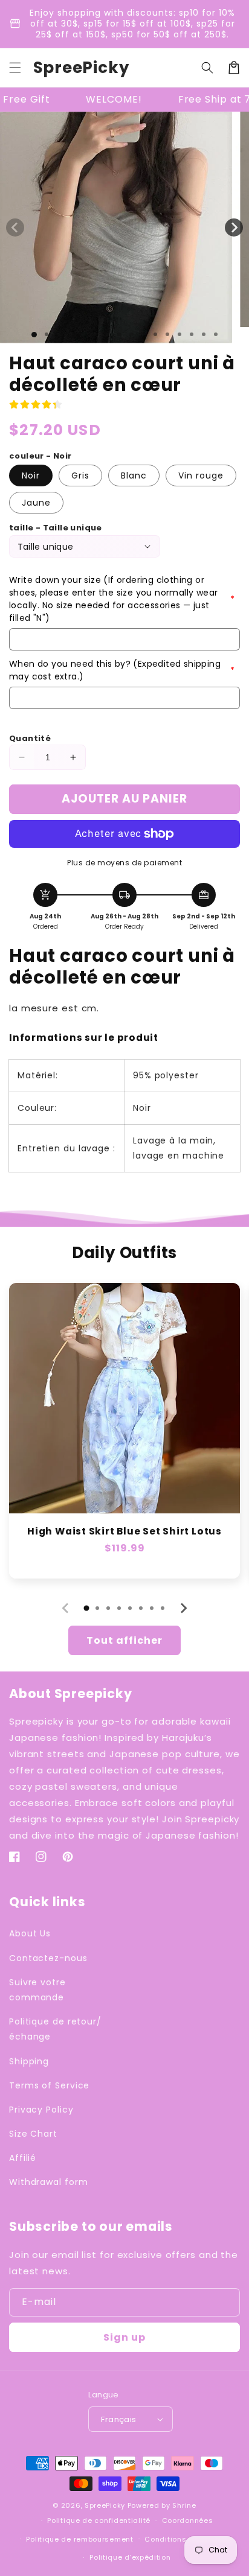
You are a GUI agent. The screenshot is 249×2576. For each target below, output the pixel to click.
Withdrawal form (49, 2182)
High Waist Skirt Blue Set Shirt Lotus (124, 1531)
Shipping (29, 2061)
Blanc (134, 475)
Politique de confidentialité (99, 2520)
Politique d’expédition (130, 2557)
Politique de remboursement (79, 2539)
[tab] (86, 1608)
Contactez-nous (48, 1958)
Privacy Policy (41, 2110)
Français (118, 2419)
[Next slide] (183, 1608)
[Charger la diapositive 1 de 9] (131, 334)
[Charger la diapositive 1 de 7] (107, 334)
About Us (30, 1933)
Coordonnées (188, 2520)
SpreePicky (105, 2505)
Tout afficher (124, 1640)
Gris (80, 475)
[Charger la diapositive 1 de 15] (204, 334)
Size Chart (33, 2134)
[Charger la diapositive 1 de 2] (47, 334)
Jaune (36, 503)
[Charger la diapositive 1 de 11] (155, 334)
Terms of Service (49, 2085)
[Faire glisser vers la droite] (234, 227)
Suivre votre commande (37, 1990)
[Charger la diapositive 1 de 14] (192, 334)
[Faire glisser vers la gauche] (15, 227)
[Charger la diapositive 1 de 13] (179, 334)
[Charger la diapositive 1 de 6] (95, 334)
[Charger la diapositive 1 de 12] (167, 334)
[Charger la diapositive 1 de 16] (216, 334)
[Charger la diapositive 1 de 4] (71, 334)
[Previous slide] (66, 1608)
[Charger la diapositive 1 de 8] (119, 334)
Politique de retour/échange (55, 2029)
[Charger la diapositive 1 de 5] (83, 334)
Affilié (23, 2158)
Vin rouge (201, 475)
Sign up (124, 2337)
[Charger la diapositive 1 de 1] (34, 335)
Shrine (184, 2505)
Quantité (30, 738)
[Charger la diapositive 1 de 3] (59, 334)
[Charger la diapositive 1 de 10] (143, 334)
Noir (31, 475)
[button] (15, 68)
